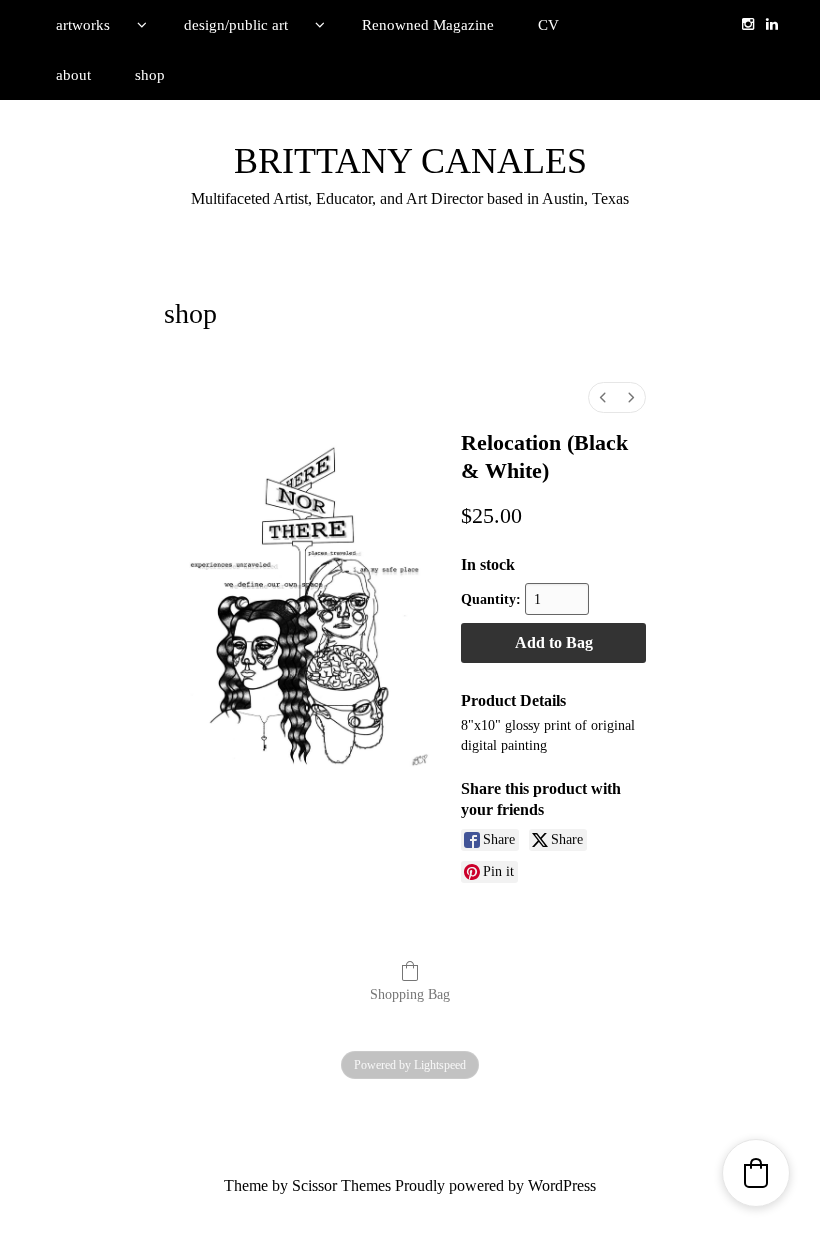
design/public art (236, 25)
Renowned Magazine (428, 25)
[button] (756, 1173)
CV (548, 25)
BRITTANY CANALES (410, 161)
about (73, 75)
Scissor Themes (341, 1185)
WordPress (562, 1185)
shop (150, 75)
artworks (83, 25)
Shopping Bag (410, 994)
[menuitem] (603, 397)
